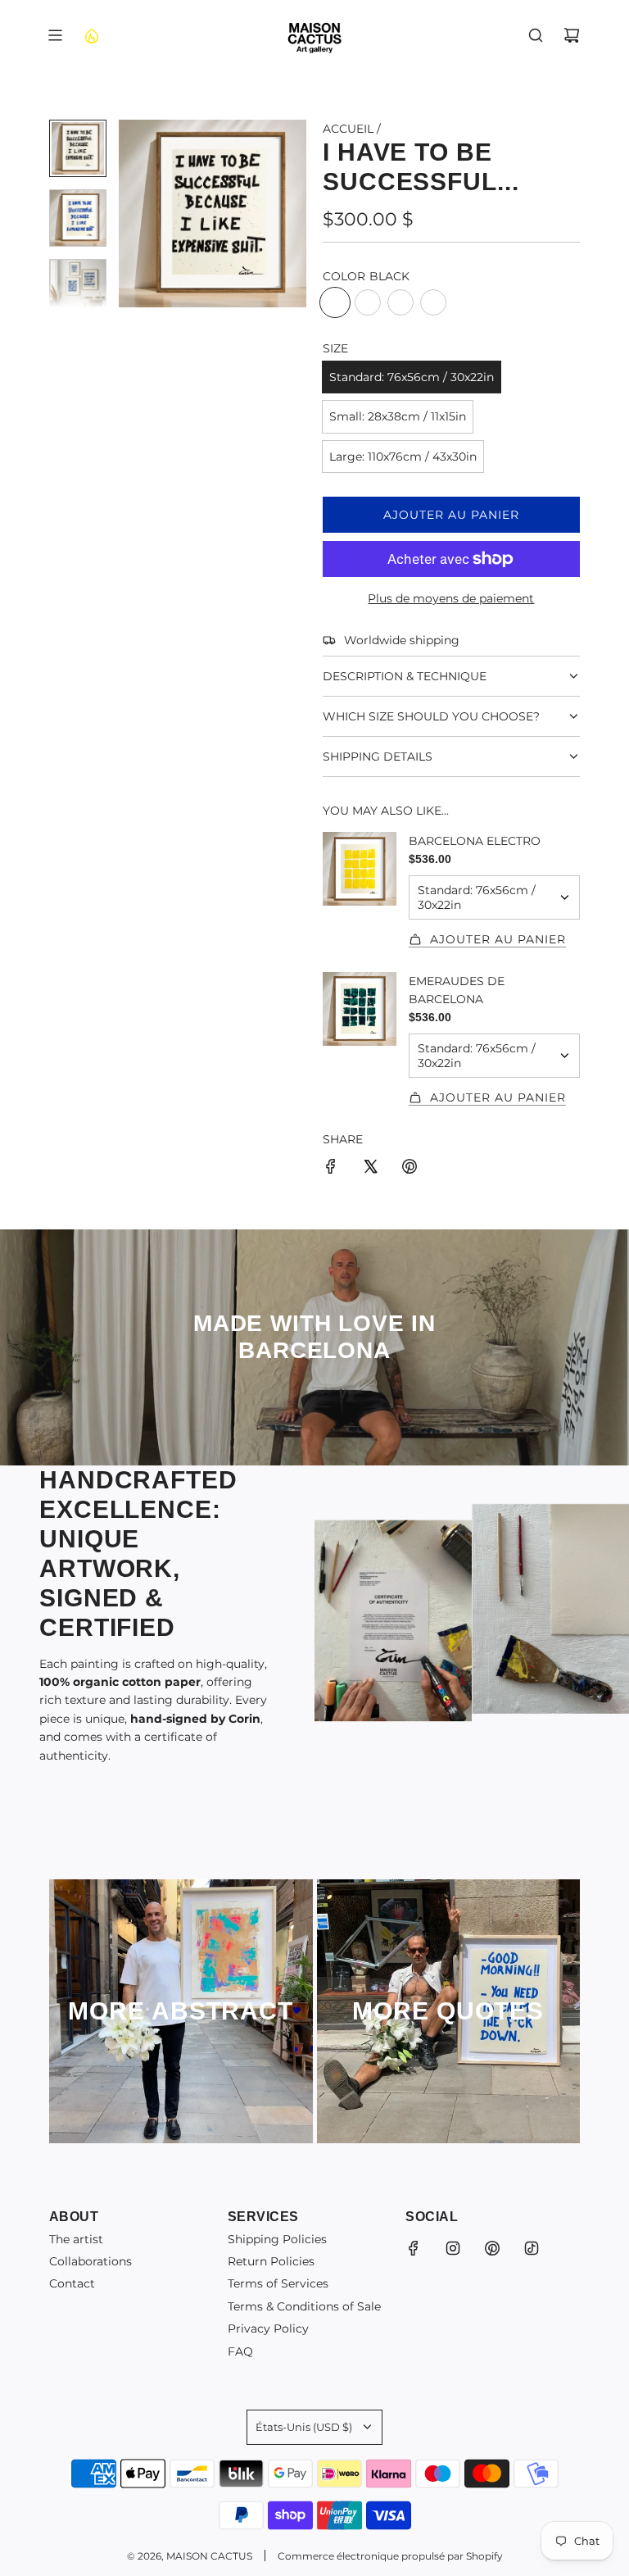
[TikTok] (532, 2248)
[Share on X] (370, 1169)
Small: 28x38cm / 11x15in (398, 416)
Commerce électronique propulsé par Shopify (390, 2556)
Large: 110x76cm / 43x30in (403, 457)
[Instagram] (453, 2248)
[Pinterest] (492, 2248)
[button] (132, 213)
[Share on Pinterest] (410, 1169)
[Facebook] (414, 2248)
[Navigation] (55, 35)
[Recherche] (536, 35)
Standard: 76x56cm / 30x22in (412, 377)
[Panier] (572, 35)
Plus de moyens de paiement (451, 598)
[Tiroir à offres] (91, 35)
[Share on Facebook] (331, 1169)
